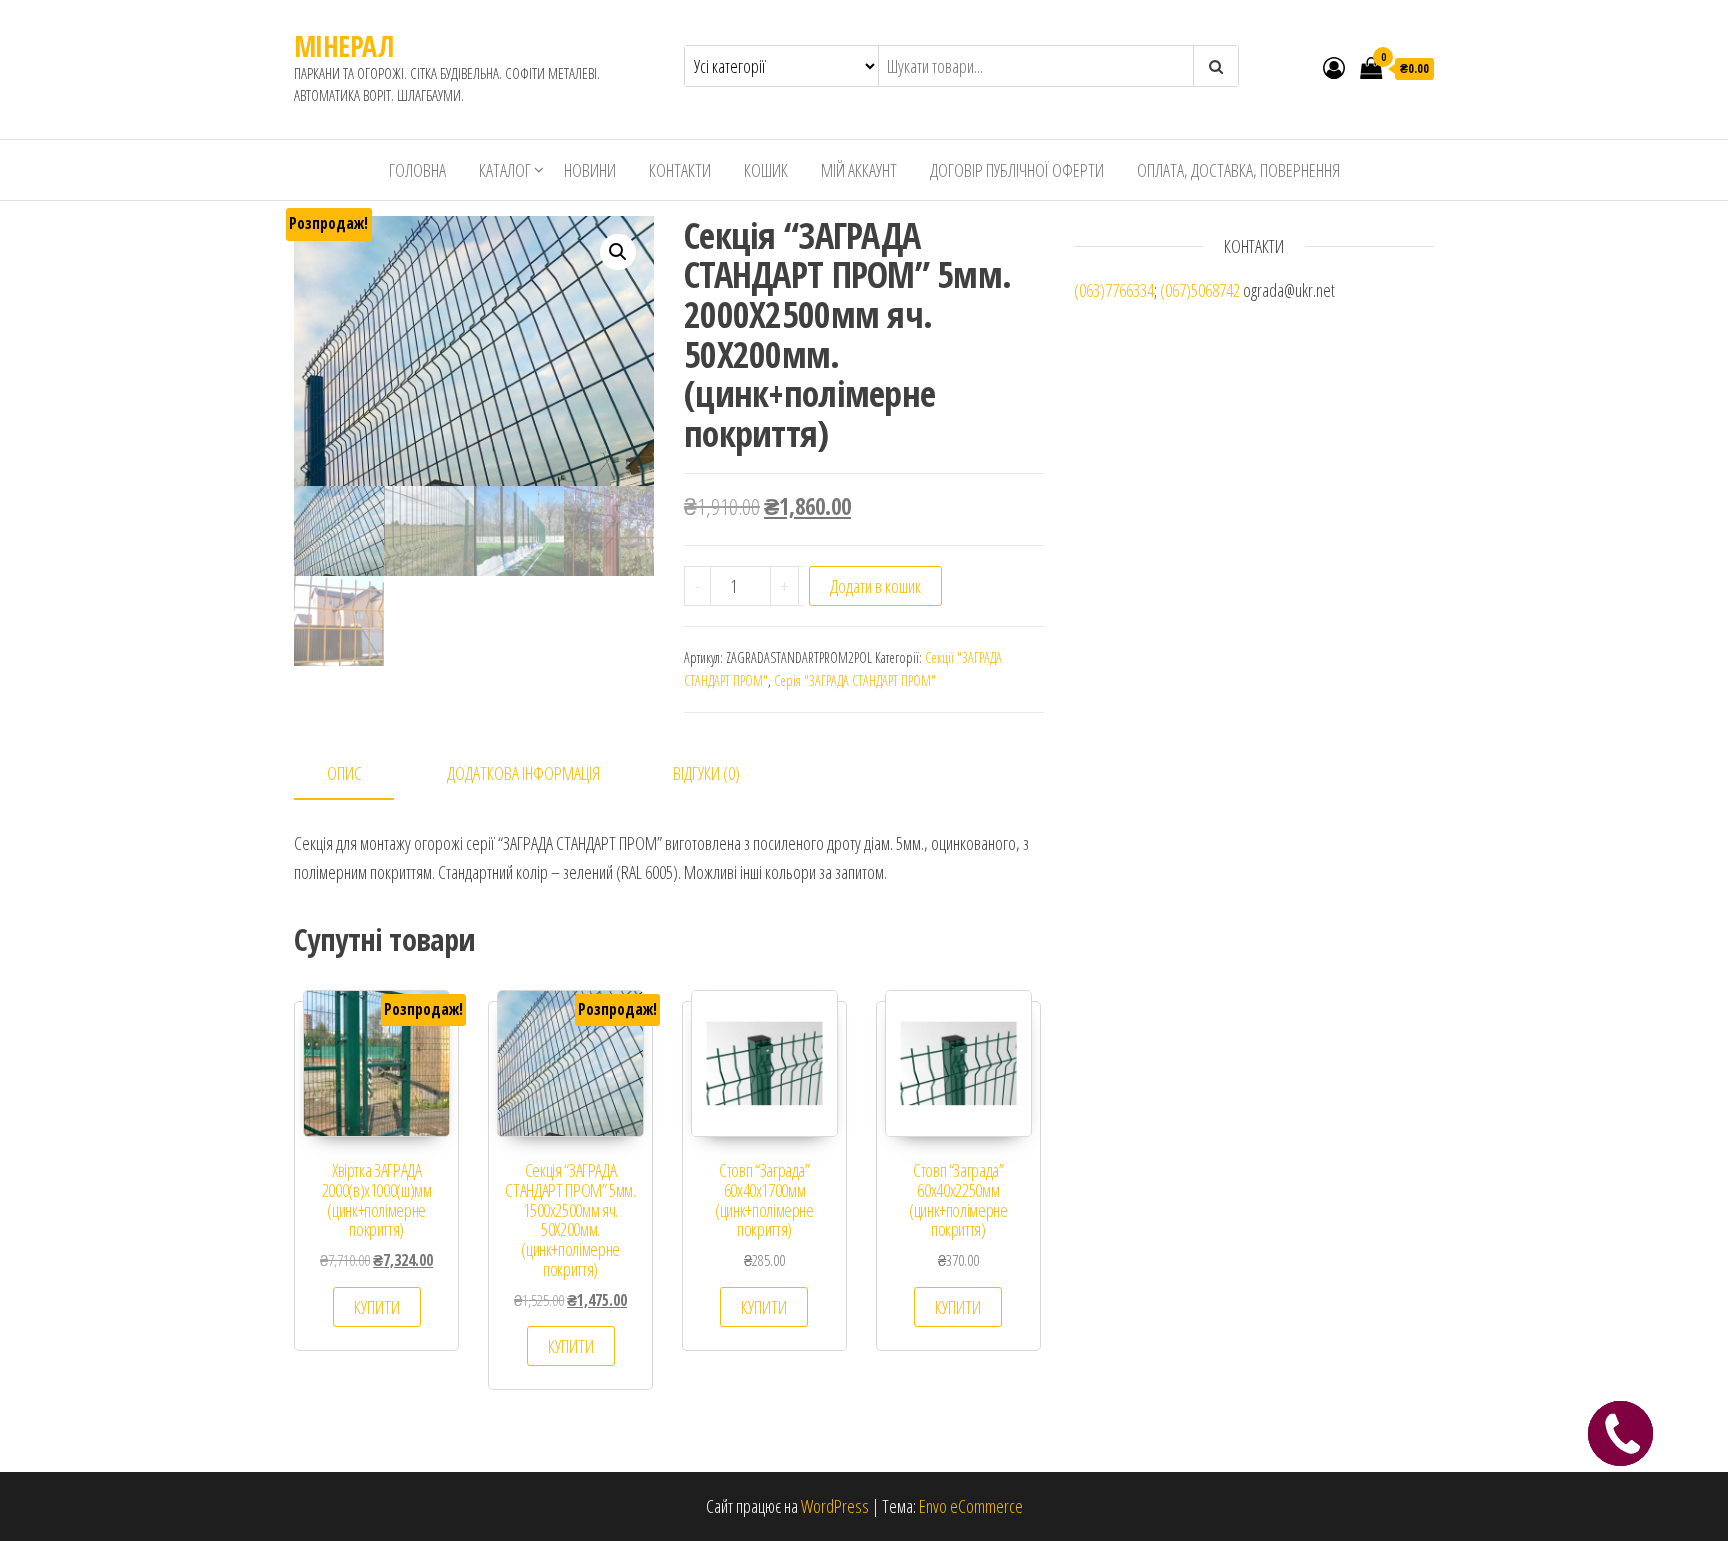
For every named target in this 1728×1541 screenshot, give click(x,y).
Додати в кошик (875, 586)
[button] (618, 252)
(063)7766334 (1114, 290)
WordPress (835, 1506)
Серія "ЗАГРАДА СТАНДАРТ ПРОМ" (855, 680)
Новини (590, 170)
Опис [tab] (344, 773)
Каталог (505, 170)
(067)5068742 (1200, 290)
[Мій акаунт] (1334, 67)
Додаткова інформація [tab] (523, 773)
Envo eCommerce (971, 1506)
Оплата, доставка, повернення (1238, 170)
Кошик (766, 170)
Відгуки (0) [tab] (706, 773)
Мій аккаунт (859, 170)
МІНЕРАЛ (343, 46)
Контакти (680, 170)
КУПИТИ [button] (377, 1307)
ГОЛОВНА (417, 170)
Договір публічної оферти (1017, 170)
